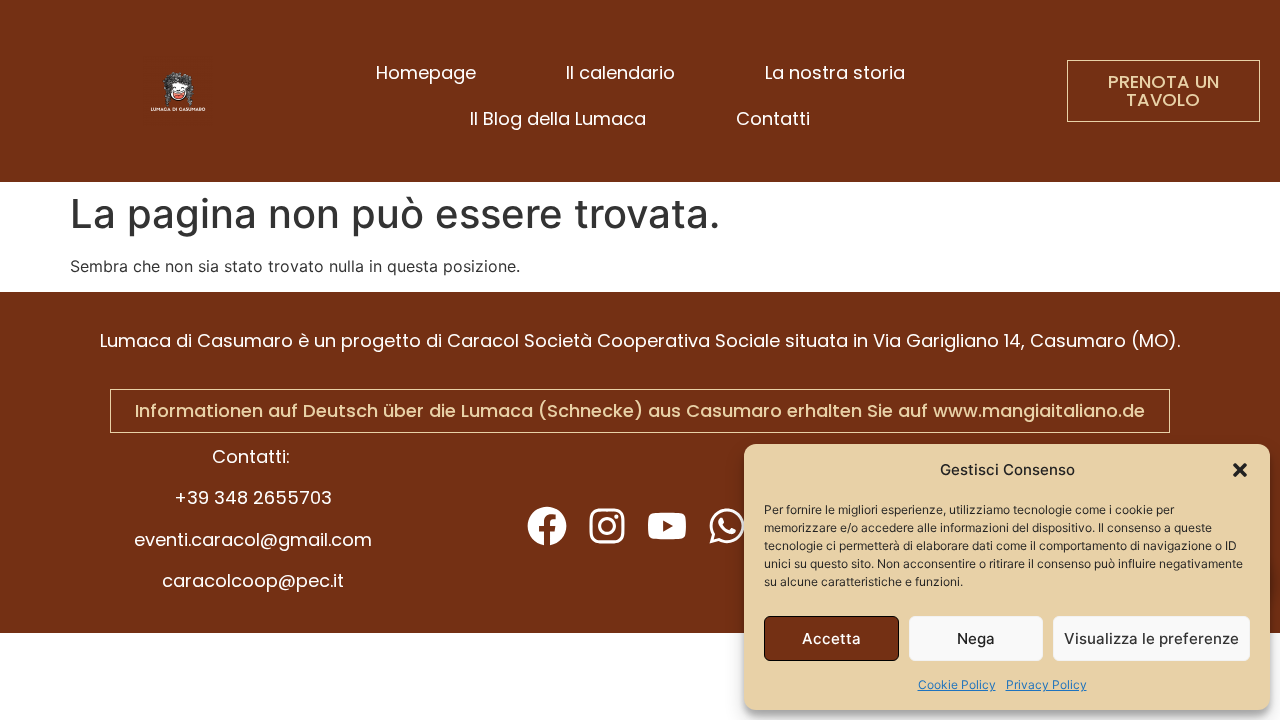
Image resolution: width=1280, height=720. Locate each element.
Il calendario (620, 72)
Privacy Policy (1046, 684)
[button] (1240, 470)
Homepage (426, 72)
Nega (976, 638)
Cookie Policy (957, 684)
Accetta (831, 638)
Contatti (773, 118)
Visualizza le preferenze (1151, 638)
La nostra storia (835, 72)
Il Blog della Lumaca (558, 118)
